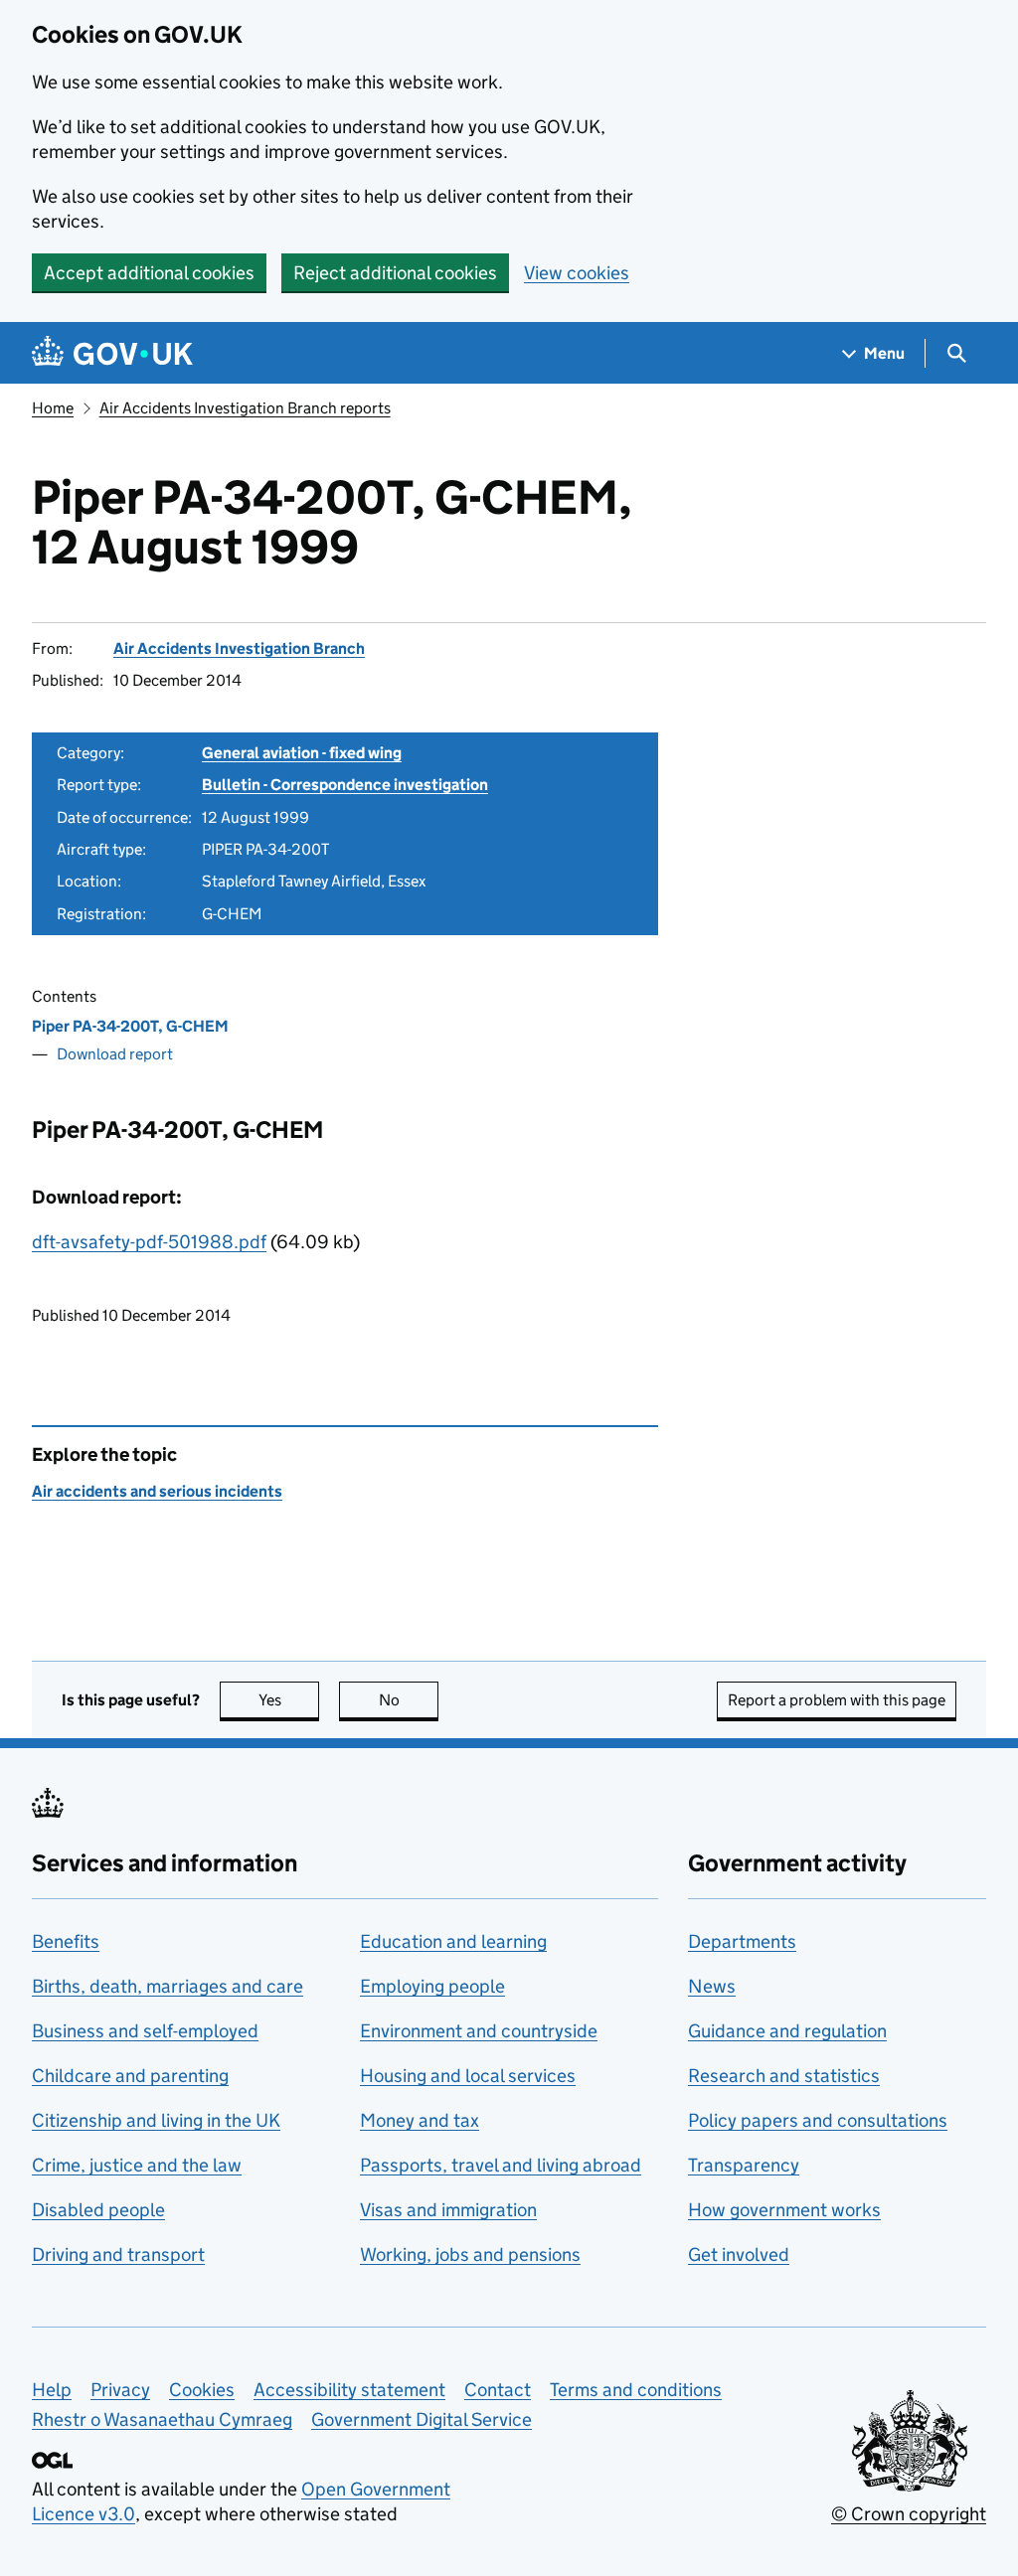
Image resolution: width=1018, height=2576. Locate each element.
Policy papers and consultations (818, 2120)
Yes (289, 1700)
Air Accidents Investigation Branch (239, 648)
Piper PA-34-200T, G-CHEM (130, 1026)
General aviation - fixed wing (302, 753)
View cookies (577, 273)
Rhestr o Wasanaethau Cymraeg (162, 2419)
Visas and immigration (448, 2210)
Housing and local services (468, 2076)
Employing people (432, 1986)
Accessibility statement (349, 2390)
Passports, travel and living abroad (501, 2165)
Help (52, 2390)
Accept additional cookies (149, 273)
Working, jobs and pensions (470, 2254)
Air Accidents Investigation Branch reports (245, 408)
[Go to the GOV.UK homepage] (112, 353)
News (712, 1986)
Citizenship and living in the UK (156, 2120)
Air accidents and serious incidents (157, 1491)
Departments (742, 1941)
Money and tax (420, 2120)
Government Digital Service (422, 2419)
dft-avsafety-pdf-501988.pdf (149, 1242)
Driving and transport (118, 2254)
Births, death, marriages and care (168, 1986)
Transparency (744, 2165)
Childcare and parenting (130, 2076)
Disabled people (98, 2210)
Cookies (202, 2390)
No (409, 1700)
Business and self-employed (145, 2031)
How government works (784, 2210)
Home (53, 408)
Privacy (120, 2390)
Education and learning (453, 1941)
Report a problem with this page (837, 1700)
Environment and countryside (479, 2031)
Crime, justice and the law (137, 2165)
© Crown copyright (909, 2514)
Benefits (66, 1941)
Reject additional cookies (395, 273)
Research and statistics (784, 2076)
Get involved (739, 2254)
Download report (115, 1054)
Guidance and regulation (787, 2031)
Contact (498, 2390)
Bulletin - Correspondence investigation (345, 785)
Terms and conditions (636, 2390)
